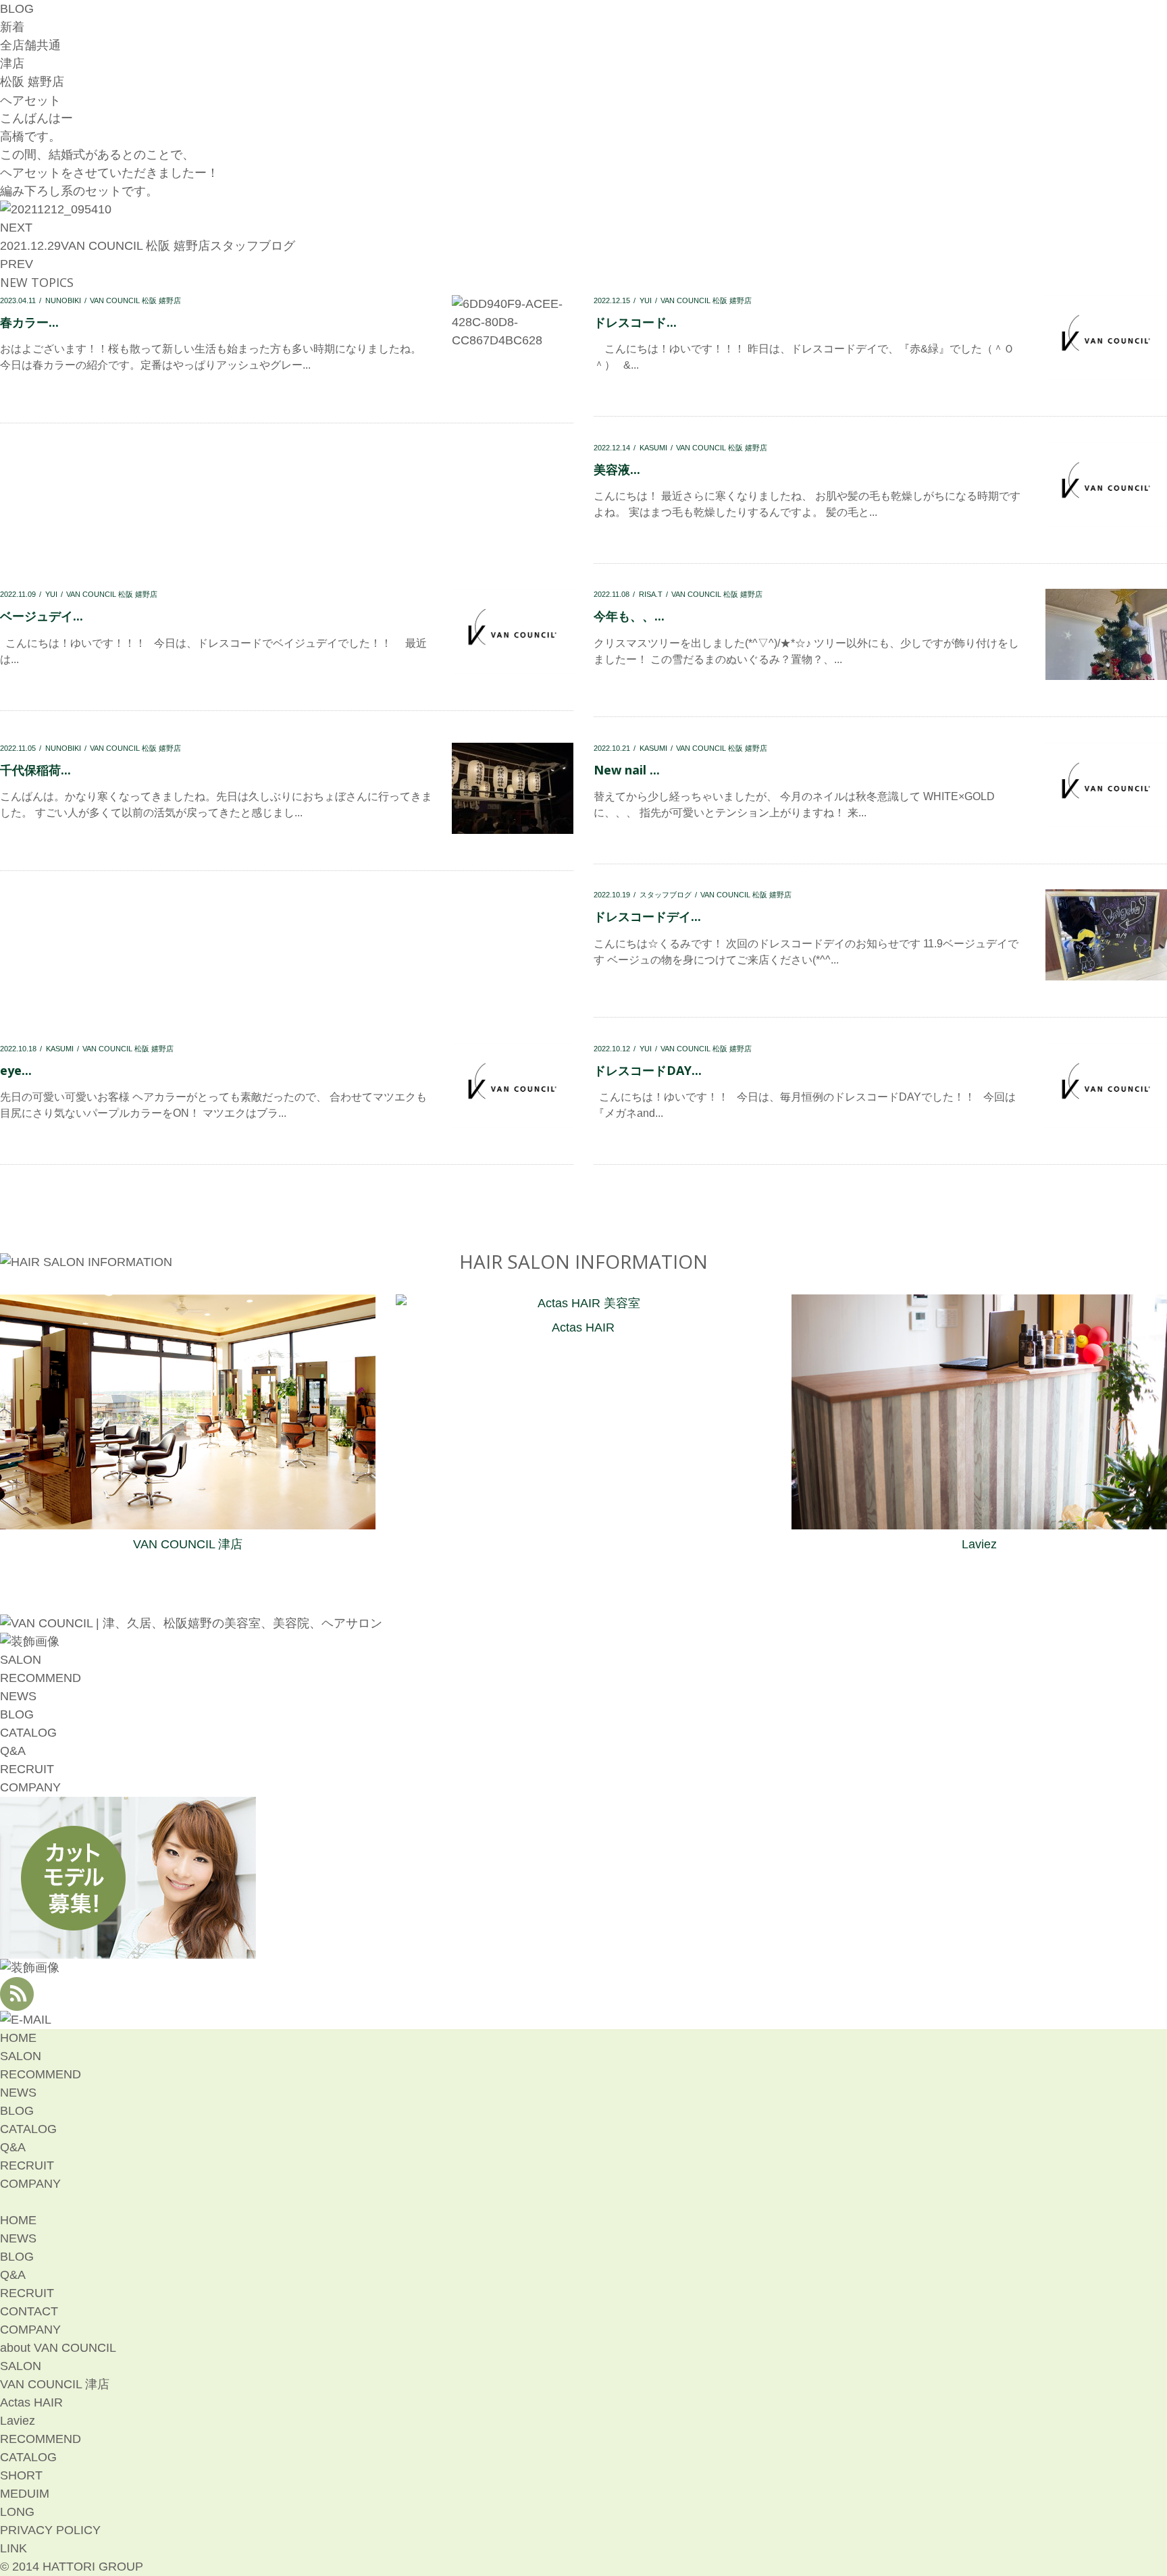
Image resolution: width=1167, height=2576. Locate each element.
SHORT (21, 2475)
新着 (12, 27)
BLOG (17, 1714)
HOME (18, 2038)
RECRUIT (27, 1769)
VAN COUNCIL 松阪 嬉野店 (135, 246)
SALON (21, 1660)
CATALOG (28, 1733)
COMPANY (30, 1787)
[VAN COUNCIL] (191, 1623)
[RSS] (17, 2001)
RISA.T (651, 594)
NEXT (16, 228)
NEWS (18, 1696)
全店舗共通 (30, 45)
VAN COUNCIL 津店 (188, 1544)
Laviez (979, 1544)
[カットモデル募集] (128, 1949)
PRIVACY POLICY (50, 2530)
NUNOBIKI (63, 300)
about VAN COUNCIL (58, 2348)
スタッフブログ (253, 246)
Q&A (13, 1751)
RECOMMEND (41, 1678)
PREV (17, 264)
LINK (14, 2548)
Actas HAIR (583, 1328)
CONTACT (29, 2311)
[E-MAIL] (26, 2020)
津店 (12, 63)
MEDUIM (25, 2494)
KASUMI (653, 448)
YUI (646, 300)
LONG (17, 2512)
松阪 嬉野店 (32, 82)
